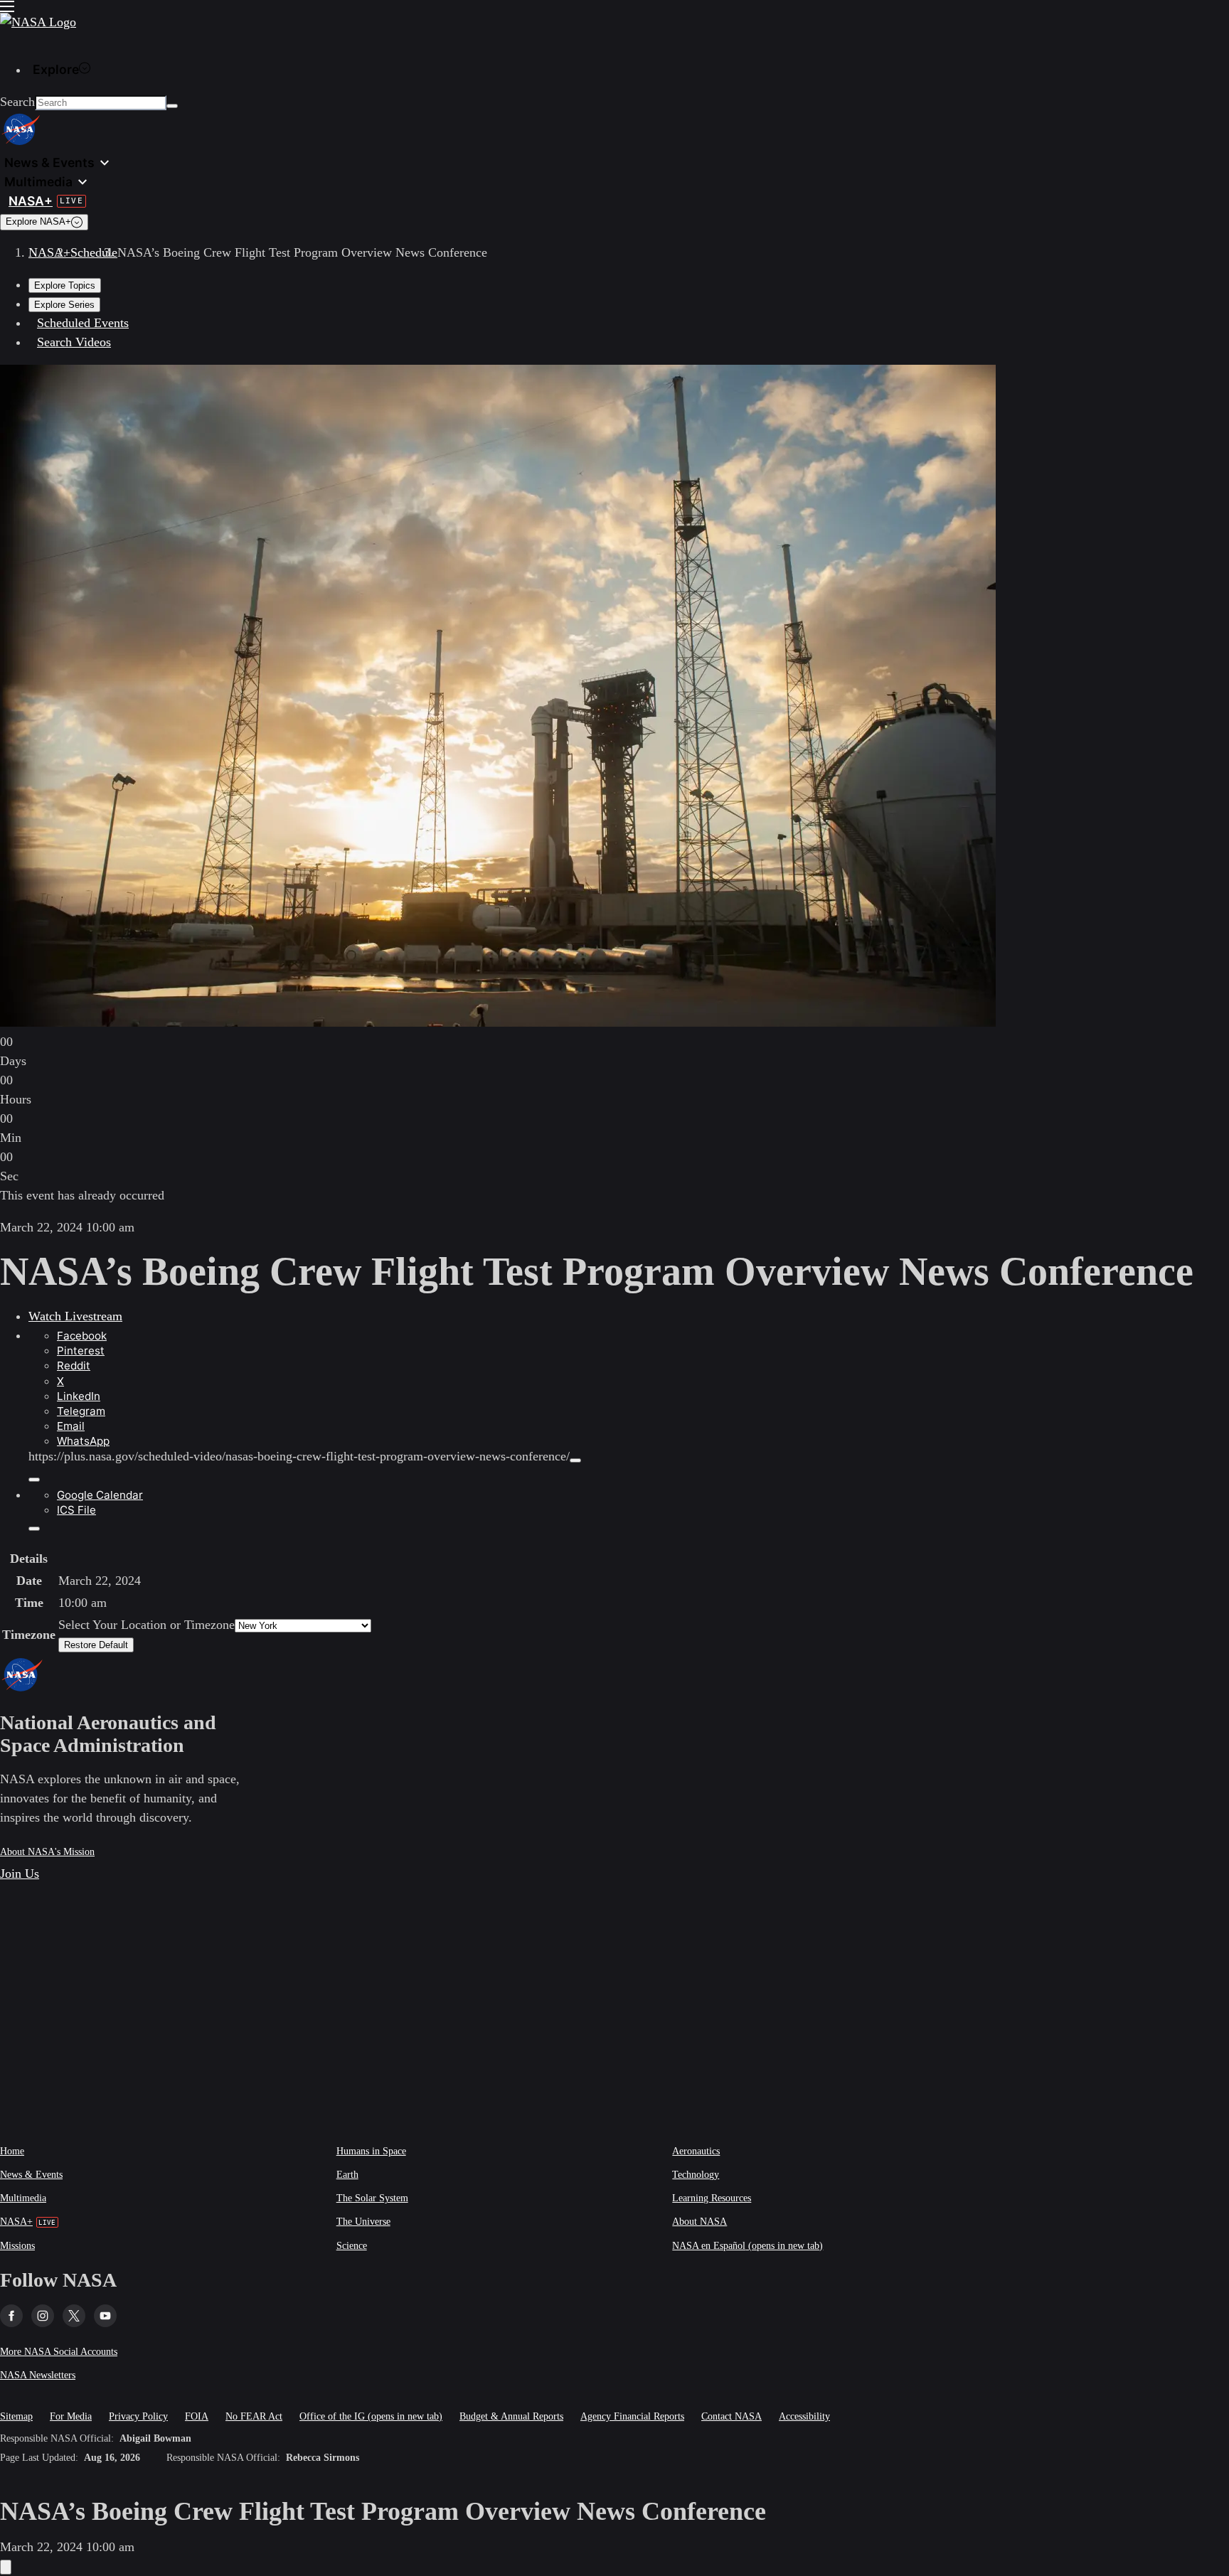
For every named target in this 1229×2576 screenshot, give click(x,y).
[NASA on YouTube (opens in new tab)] (105, 2316)
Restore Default (96, 1645)
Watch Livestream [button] (75, 1316)
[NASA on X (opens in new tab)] (74, 2316)
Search (17, 102)
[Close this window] (6, 2567)
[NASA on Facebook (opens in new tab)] (11, 2316)
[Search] (172, 106)
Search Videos (74, 342)
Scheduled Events (83, 323)
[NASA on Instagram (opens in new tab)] (43, 2316)
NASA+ (49, 252)
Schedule (94, 252)
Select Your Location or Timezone (147, 1625)
